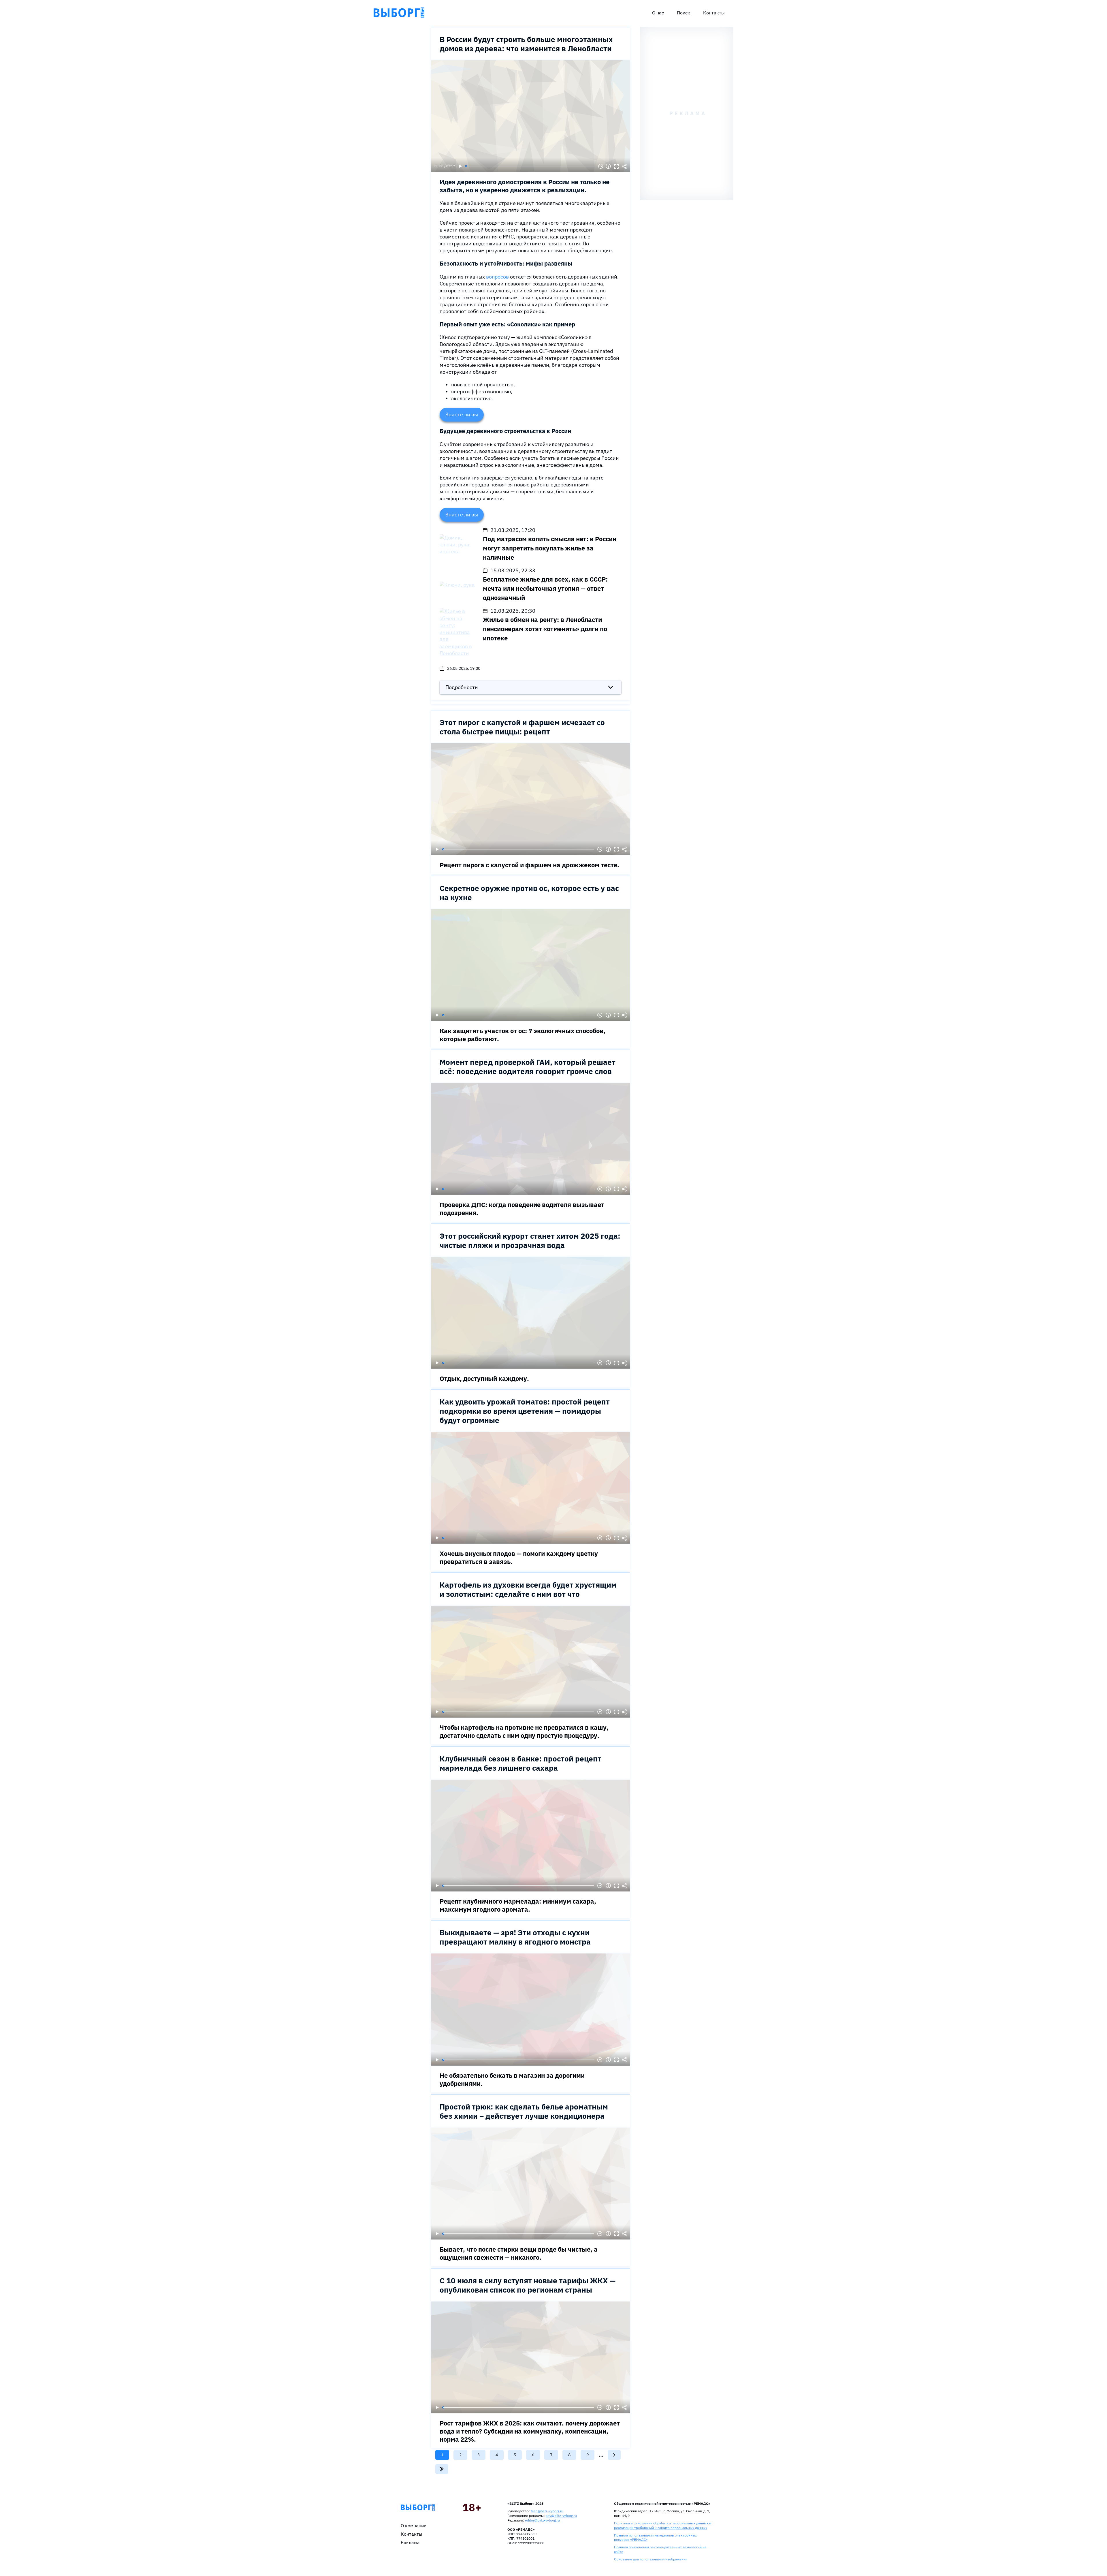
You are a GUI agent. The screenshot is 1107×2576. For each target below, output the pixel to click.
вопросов (498, 277)
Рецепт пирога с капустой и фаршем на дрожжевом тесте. (529, 865)
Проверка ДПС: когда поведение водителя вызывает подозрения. (522, 1209)
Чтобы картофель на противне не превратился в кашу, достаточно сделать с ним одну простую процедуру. (524, 1731)
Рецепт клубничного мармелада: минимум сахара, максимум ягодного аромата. (518, 1905)
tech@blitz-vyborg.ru (547, 2511)
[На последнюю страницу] (442, 2469)
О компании (414, 2526)
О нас (658, 13)
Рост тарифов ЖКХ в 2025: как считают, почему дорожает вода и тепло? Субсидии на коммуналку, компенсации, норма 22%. (530, 2431)
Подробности (462, 687)
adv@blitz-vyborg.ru (561, 2516)
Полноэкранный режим (616, 166)
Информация (608, 166)
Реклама (410, 2542)
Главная (418, 2507)
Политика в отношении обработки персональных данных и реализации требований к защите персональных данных (663, 2525)
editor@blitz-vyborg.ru (542, 2520)
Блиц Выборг (399, 13)
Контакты (714, 13)
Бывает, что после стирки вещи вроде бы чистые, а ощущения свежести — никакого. (519, 2253)
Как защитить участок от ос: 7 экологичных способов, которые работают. (523, 1035)
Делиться (624, 166)
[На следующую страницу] (614, 2455)
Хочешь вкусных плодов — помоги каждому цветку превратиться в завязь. (519, 1557)
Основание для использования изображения (651, 2559)
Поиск (684, 13)
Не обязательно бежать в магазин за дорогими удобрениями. (512, 2079)
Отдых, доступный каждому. (484, 1378)
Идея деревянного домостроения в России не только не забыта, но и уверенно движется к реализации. (525, 186)
